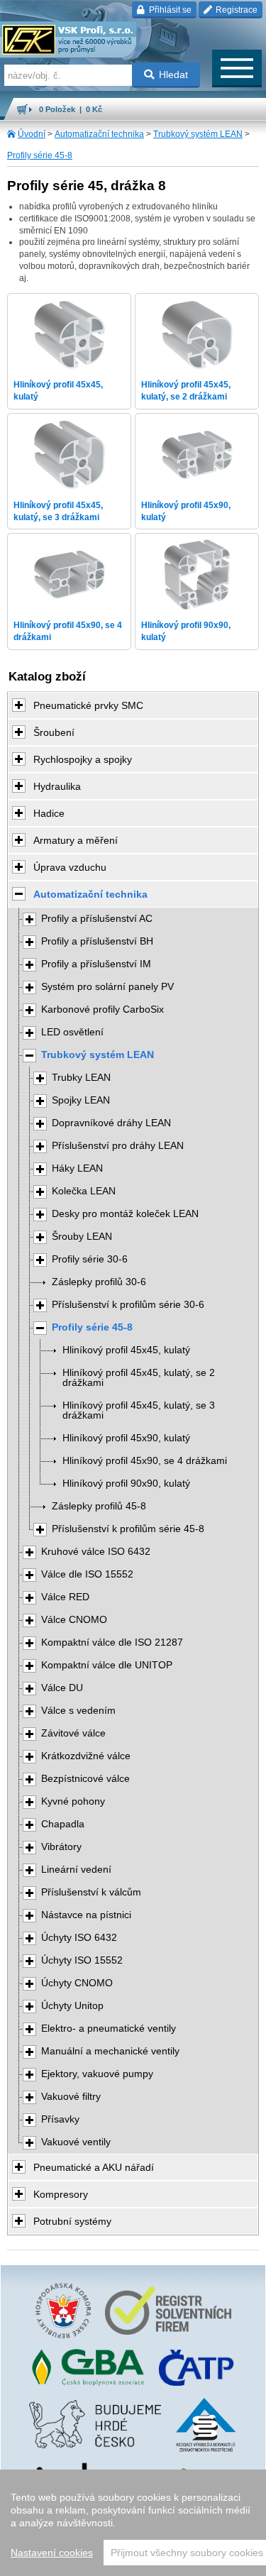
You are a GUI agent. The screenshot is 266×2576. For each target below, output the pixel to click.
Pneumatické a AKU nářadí (94, 2167)
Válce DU (62, 1688)
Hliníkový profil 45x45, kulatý (126, 1350)
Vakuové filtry (71, 2097)
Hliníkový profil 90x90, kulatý (126, 1484)
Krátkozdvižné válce (86, 1756)
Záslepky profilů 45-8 (99, 1506)
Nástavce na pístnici (86, 1915)
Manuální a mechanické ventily (110, 2051)
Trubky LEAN (81, 1078)
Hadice (49, 813)
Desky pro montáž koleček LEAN (125, 1214)
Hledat (173, 75)
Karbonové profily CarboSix (102, 1009)
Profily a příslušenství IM (96, 964)
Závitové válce (73, 1733)
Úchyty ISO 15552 (82, 1960)
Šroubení (54, 732)
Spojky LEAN (81, 1100)
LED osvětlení (72, 1032)
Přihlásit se (169, 10)
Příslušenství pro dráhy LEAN (118, 1146)
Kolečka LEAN (84, 1191)
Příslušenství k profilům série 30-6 (128, 1305)
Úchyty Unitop (72, 2006)
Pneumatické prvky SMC (88, 705)
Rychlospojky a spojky (83, 759)
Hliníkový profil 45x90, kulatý (126, 1438)
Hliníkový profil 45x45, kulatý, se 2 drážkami (139, 1378)
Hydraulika (57, 786)
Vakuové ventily (76, 2142)
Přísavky (60, 2119)
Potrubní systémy (72, 2221)
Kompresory (61, 2194)
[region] (133, 2523)
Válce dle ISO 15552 (87, 1574)
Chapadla (63, 1824)
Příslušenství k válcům (91, 1892)
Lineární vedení (76, 1870)
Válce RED (65, 1597)
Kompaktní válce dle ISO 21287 (112, 1642)
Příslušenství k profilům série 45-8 (128, 1529)
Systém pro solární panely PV (107, 987)
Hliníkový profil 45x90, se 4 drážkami (145, 1461)
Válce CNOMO (74, 1620)
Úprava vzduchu (70, 867)
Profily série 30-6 (90, 1259)
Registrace (235, 10)
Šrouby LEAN (82, 1237)
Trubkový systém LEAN (198, 134)
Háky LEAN (77, 1168)
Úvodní (32, 134)
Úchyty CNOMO (77, 1983)
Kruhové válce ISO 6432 (96, 1552)
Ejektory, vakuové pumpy (97, 2074)
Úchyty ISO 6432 (79, 1938)
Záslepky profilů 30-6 (99, 1282)
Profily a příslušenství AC (97, 919)
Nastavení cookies (52, 2553)
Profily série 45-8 (40, 155)
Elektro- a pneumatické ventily (109, 2029)
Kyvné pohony (73, 1801)
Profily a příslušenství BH (97, 941)
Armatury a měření (76, 840)
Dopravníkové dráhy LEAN (111, 1123)
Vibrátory (61, 1847)
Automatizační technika (99, 134)
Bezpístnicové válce (85, 1779)
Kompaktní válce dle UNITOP (107, 1665)
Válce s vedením (78, 1711)
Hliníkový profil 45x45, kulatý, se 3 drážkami (139, 1410)
